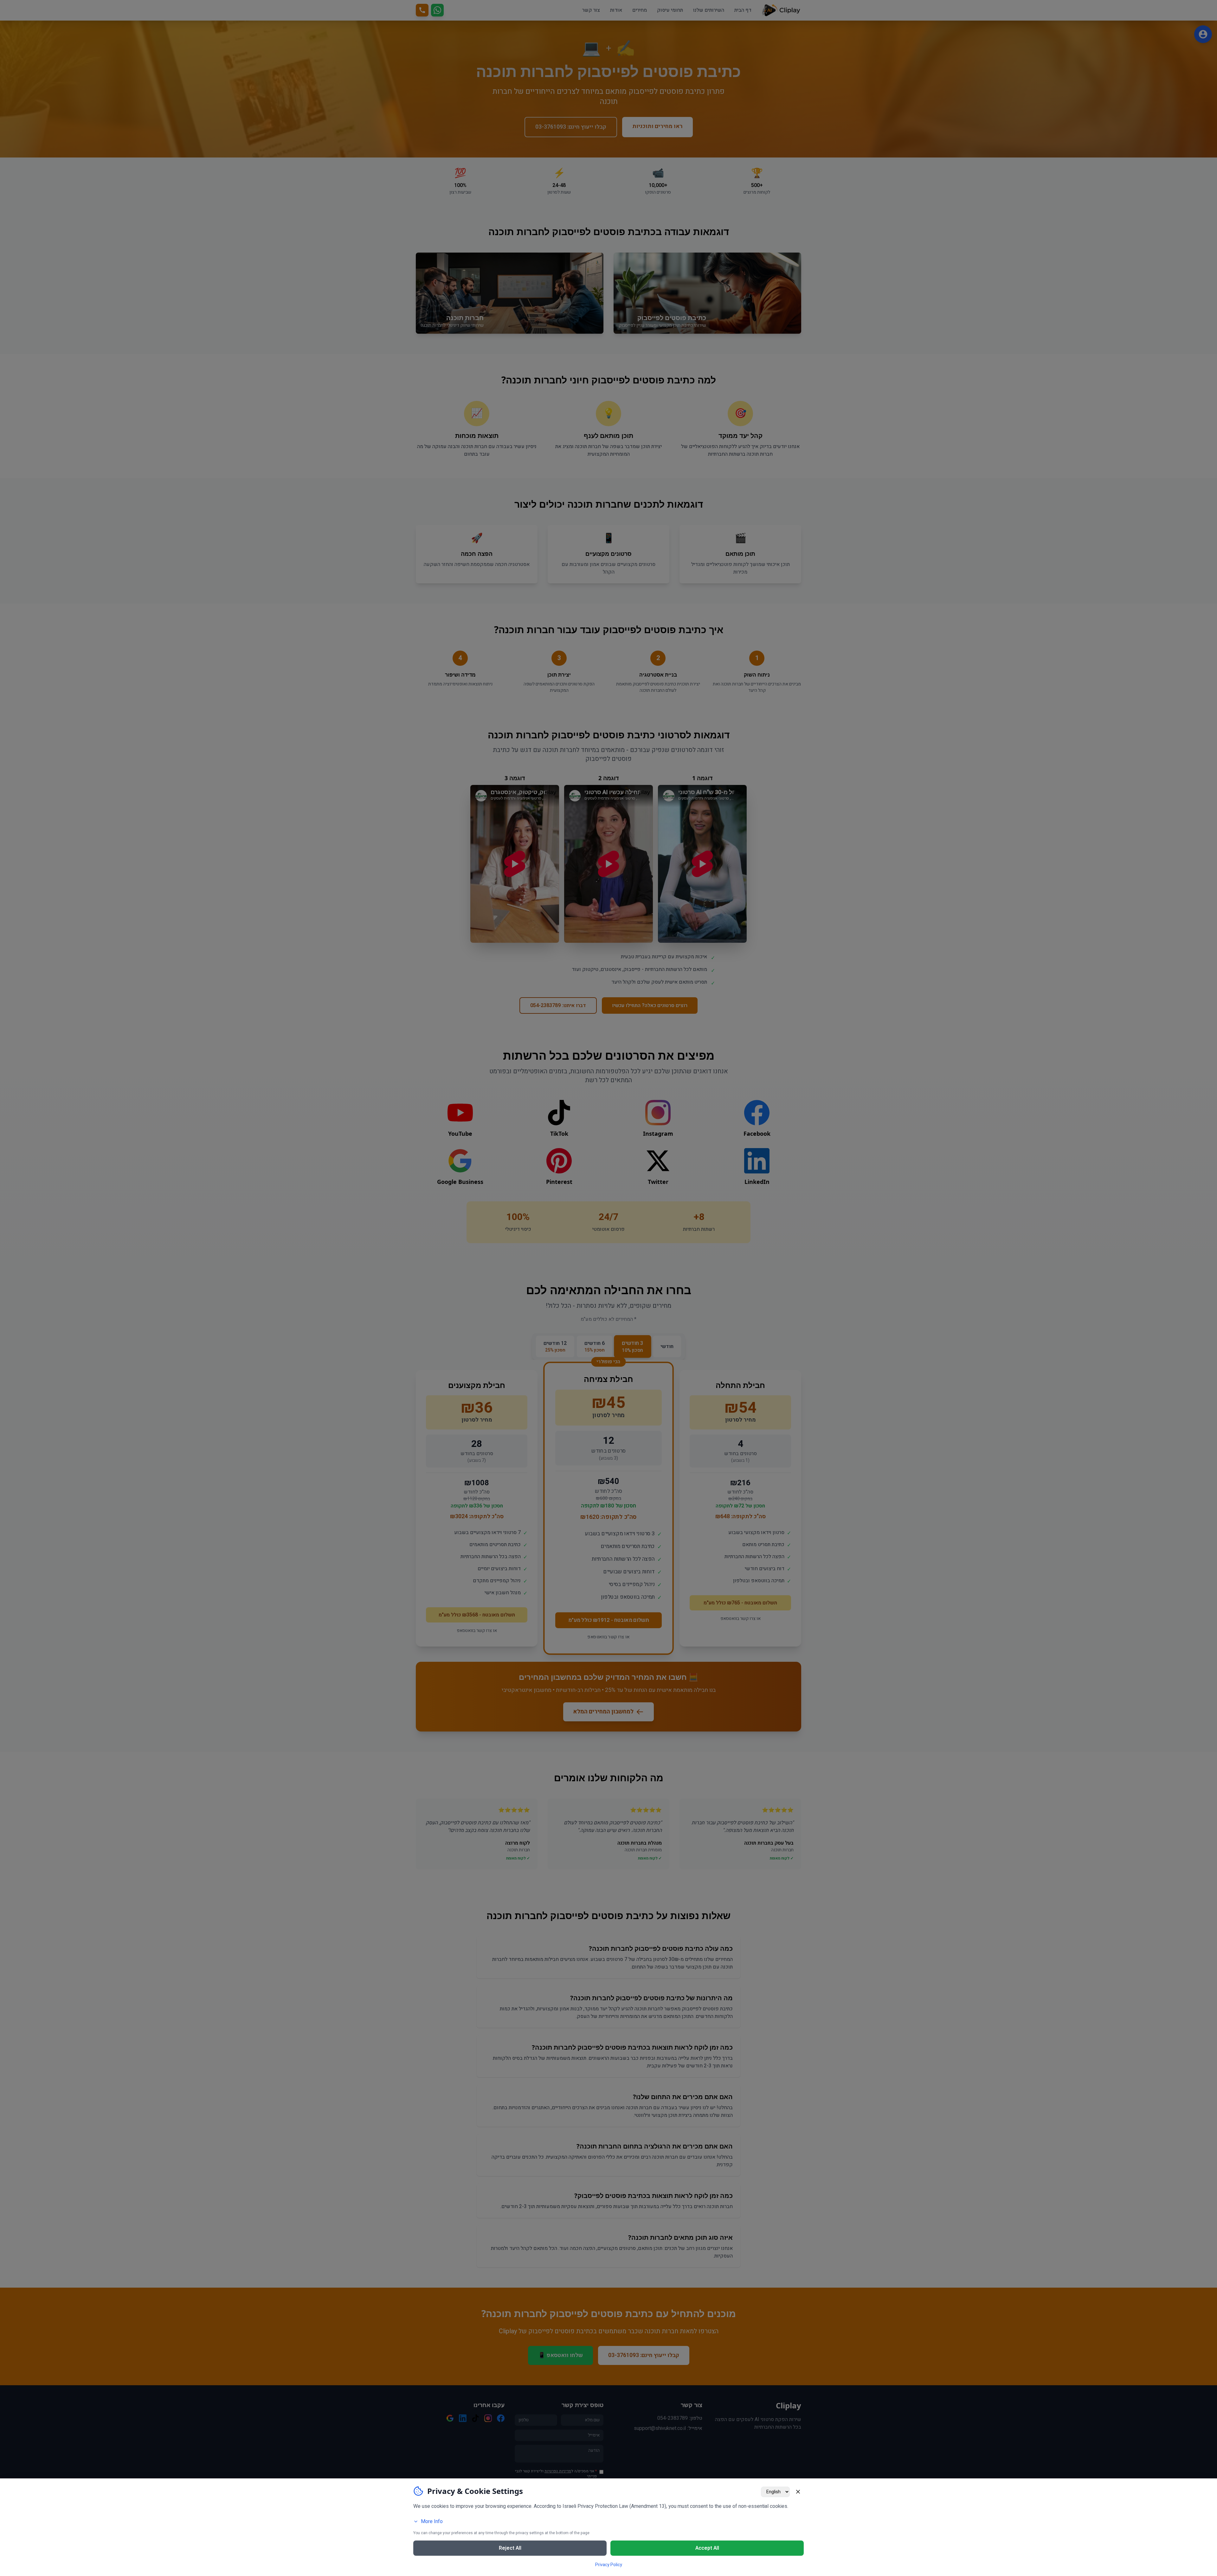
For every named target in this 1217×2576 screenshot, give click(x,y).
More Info (432, 2521)
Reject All (510, 2548)
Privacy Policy (609, 2565)
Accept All (707, 2548)
